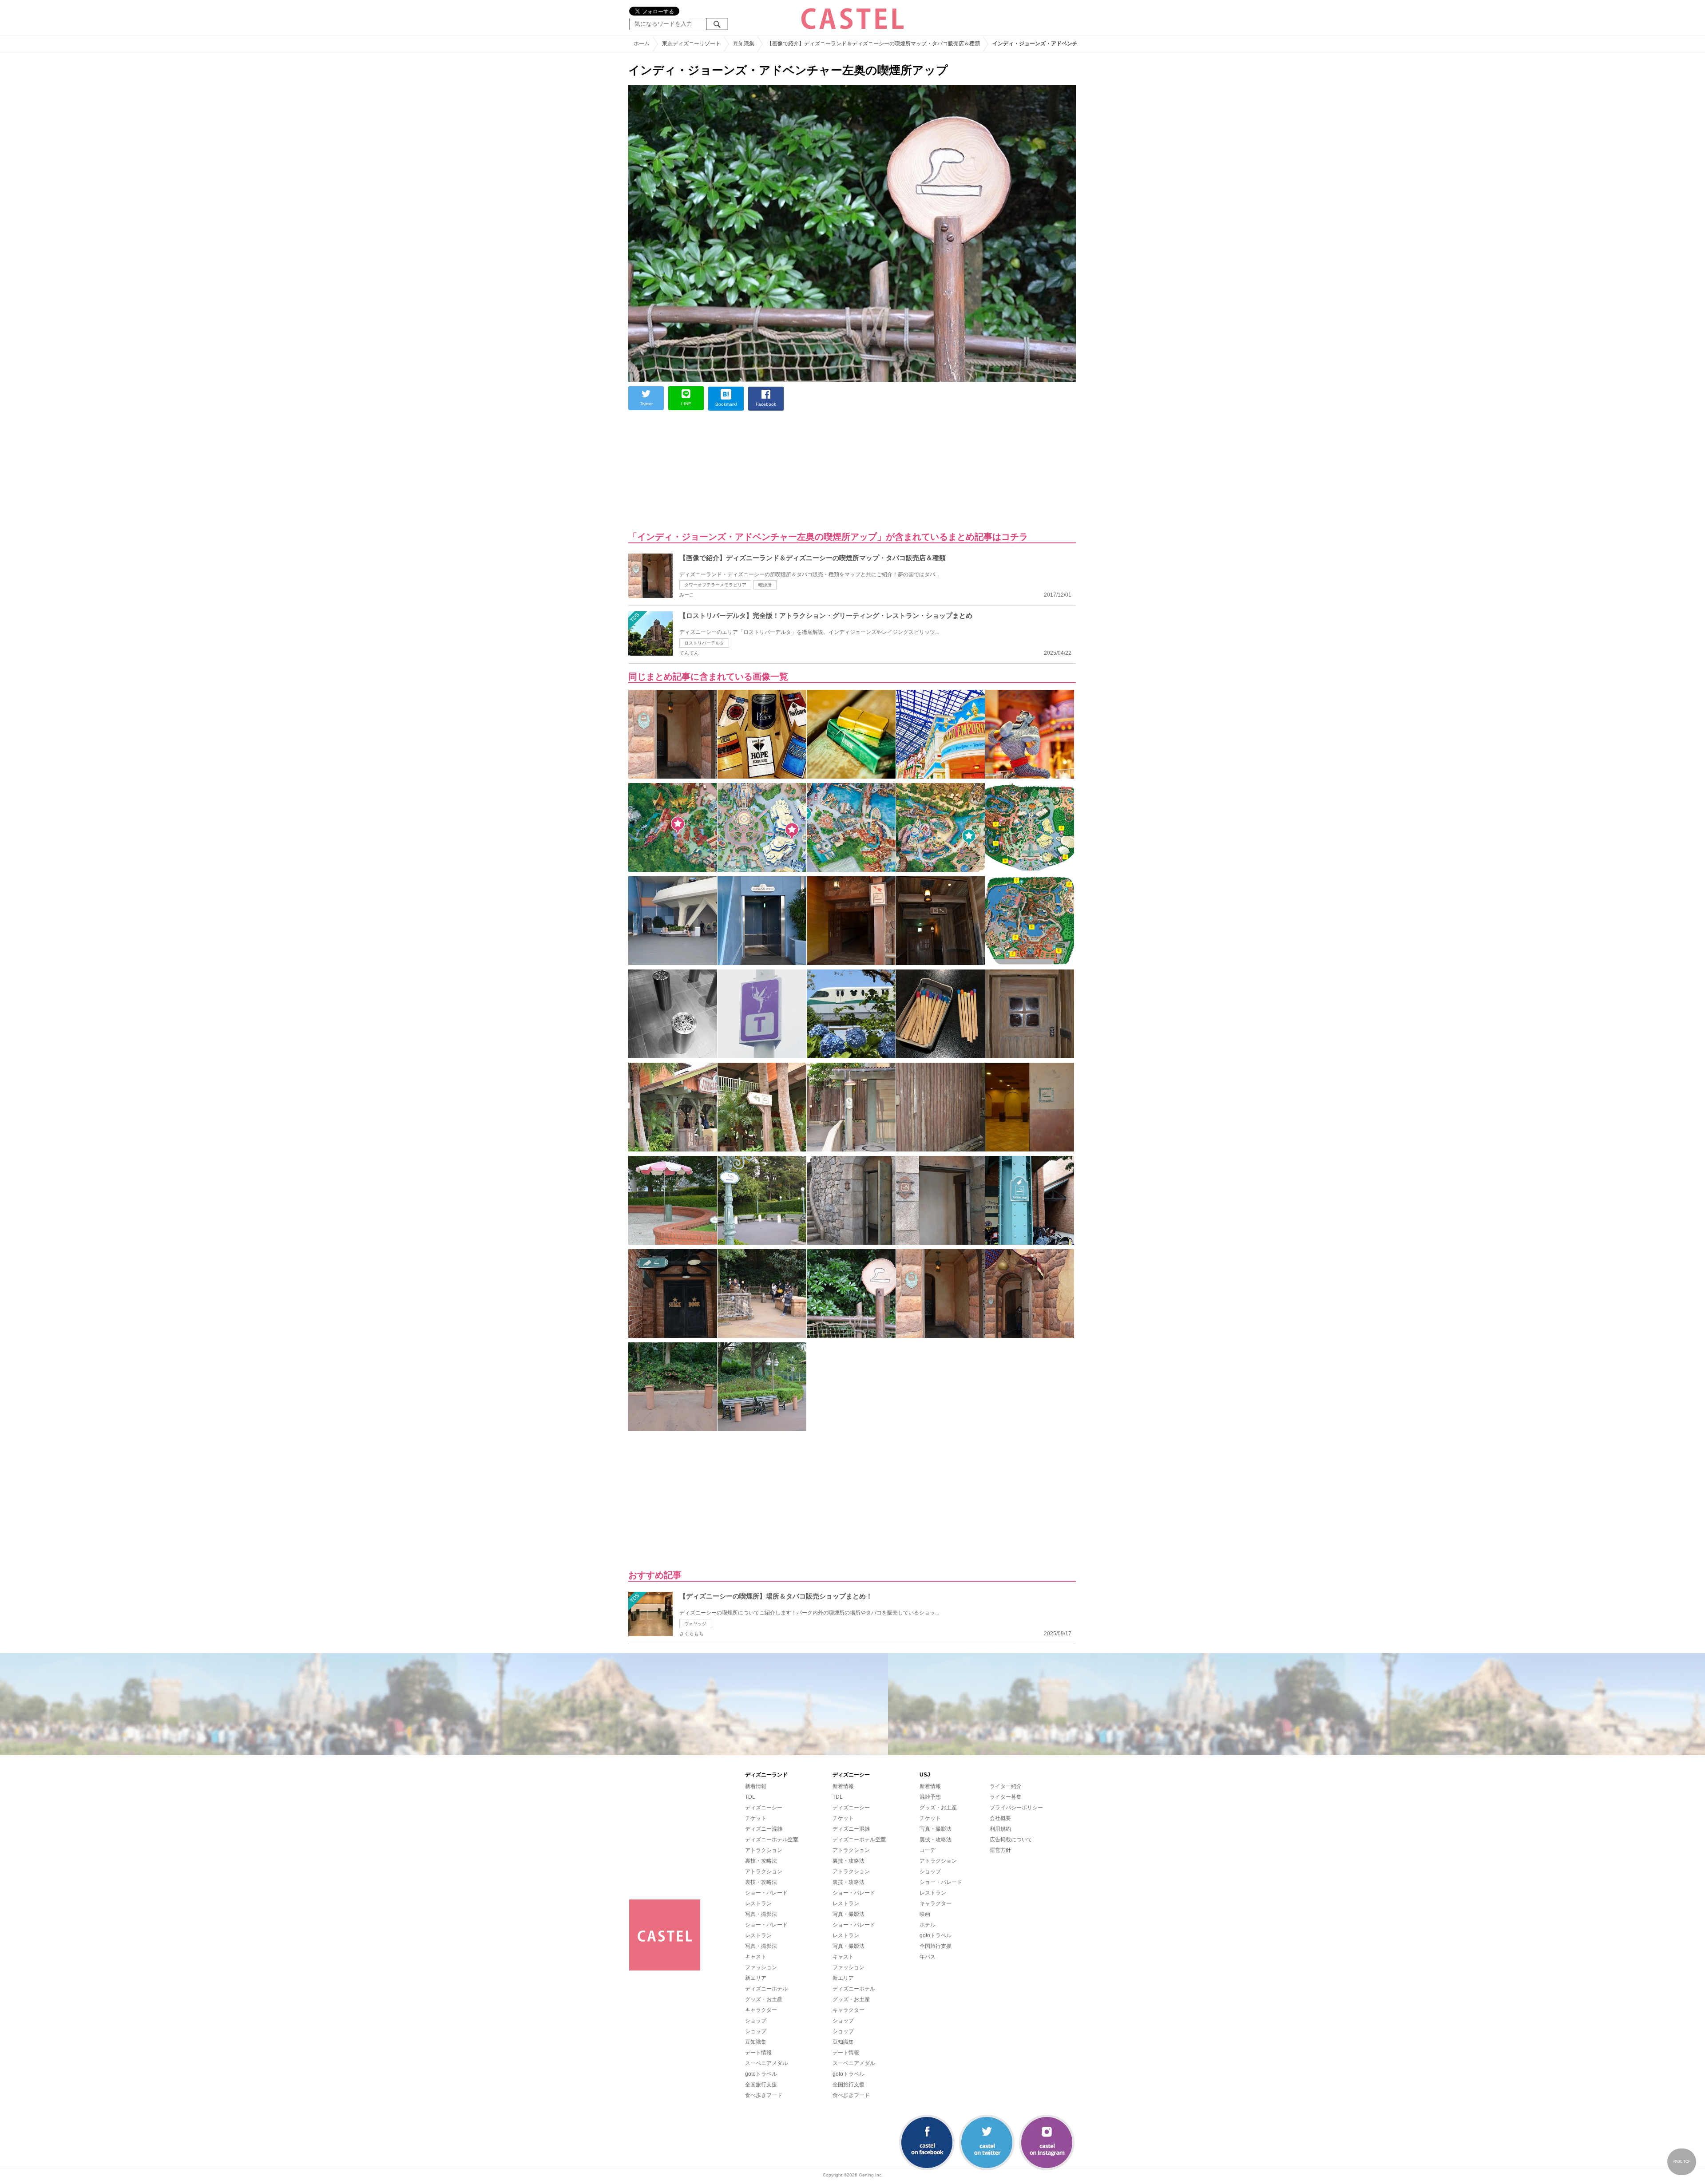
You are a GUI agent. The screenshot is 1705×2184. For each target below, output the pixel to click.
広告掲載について (1011, 1840)
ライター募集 (1006, 1797)
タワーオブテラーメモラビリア (715, 585)
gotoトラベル (761, 2074)
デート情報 (758, 2053)
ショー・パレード (766, 1893)
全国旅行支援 (761, 2085)
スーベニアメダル (766, 2063)
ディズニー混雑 (764, 1829)
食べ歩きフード (764, 2095)
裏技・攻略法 (761, 1861)
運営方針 (1000, 1850)
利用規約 (1000, 1829)
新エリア (756, 1978)
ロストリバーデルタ (704, 643)
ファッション (761, 1967)
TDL (750, 1797)
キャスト (756, 1957)
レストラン (758, 1903)
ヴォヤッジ (695, 1624)
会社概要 (1000, 1818)
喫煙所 (765, 585)
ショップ (756, 2021)
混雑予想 (930, 1797)
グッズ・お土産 (764, 1999)
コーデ (928, 1850)
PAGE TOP (1682, 2162)
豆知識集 (756, 2042)
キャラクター (761, 2010)
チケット (756, 1818)
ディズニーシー (764, 1808)
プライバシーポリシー (1016, 1808)
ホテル (928, 1925)
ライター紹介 (1006, 1786)
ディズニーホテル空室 (772, 1840)
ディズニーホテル (766, 1989)
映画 (925, 1914)
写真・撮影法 (761, 1914)
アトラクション (764, 1850)
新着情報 (756, 1786)
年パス (928, 1957)
